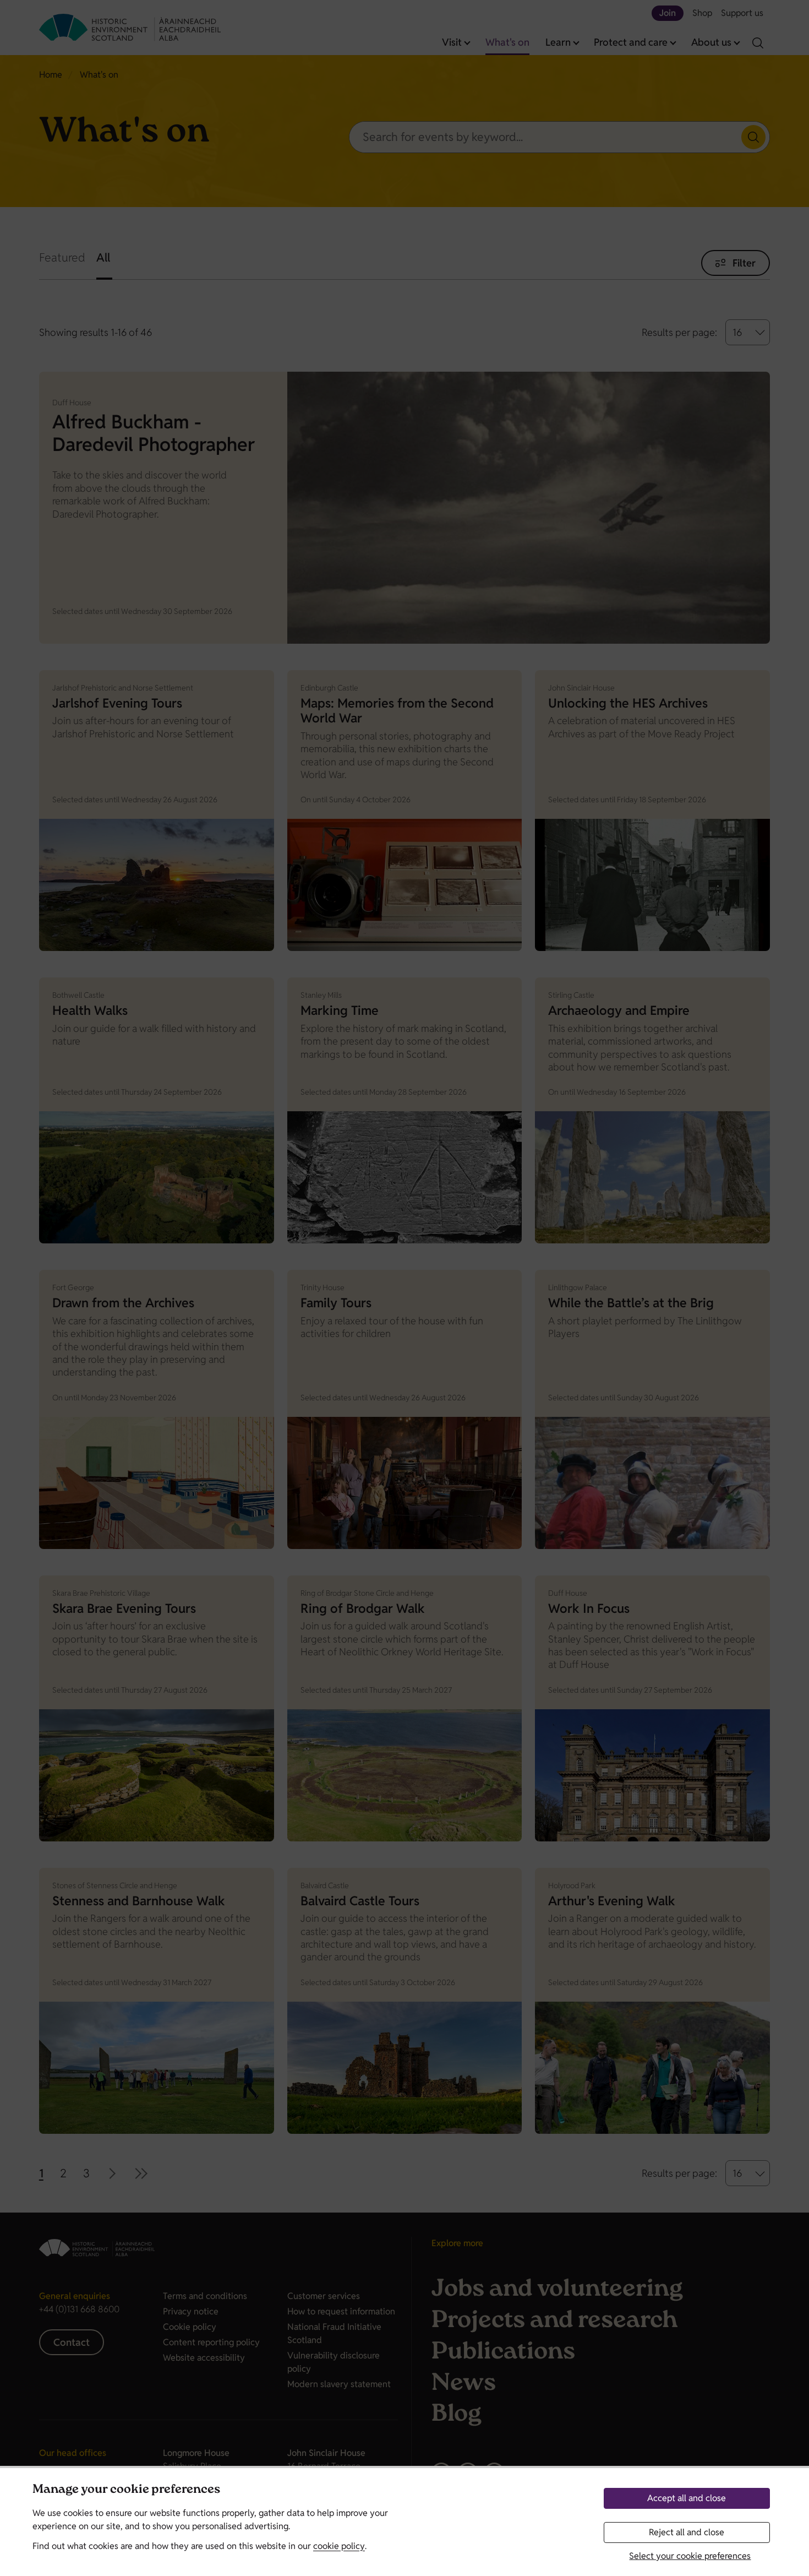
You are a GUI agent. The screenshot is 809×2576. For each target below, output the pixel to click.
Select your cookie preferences (690, 2556)
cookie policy (339, 2546)
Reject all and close (687, 2532)
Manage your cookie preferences (126, 2490)
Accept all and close (687, 2498)
